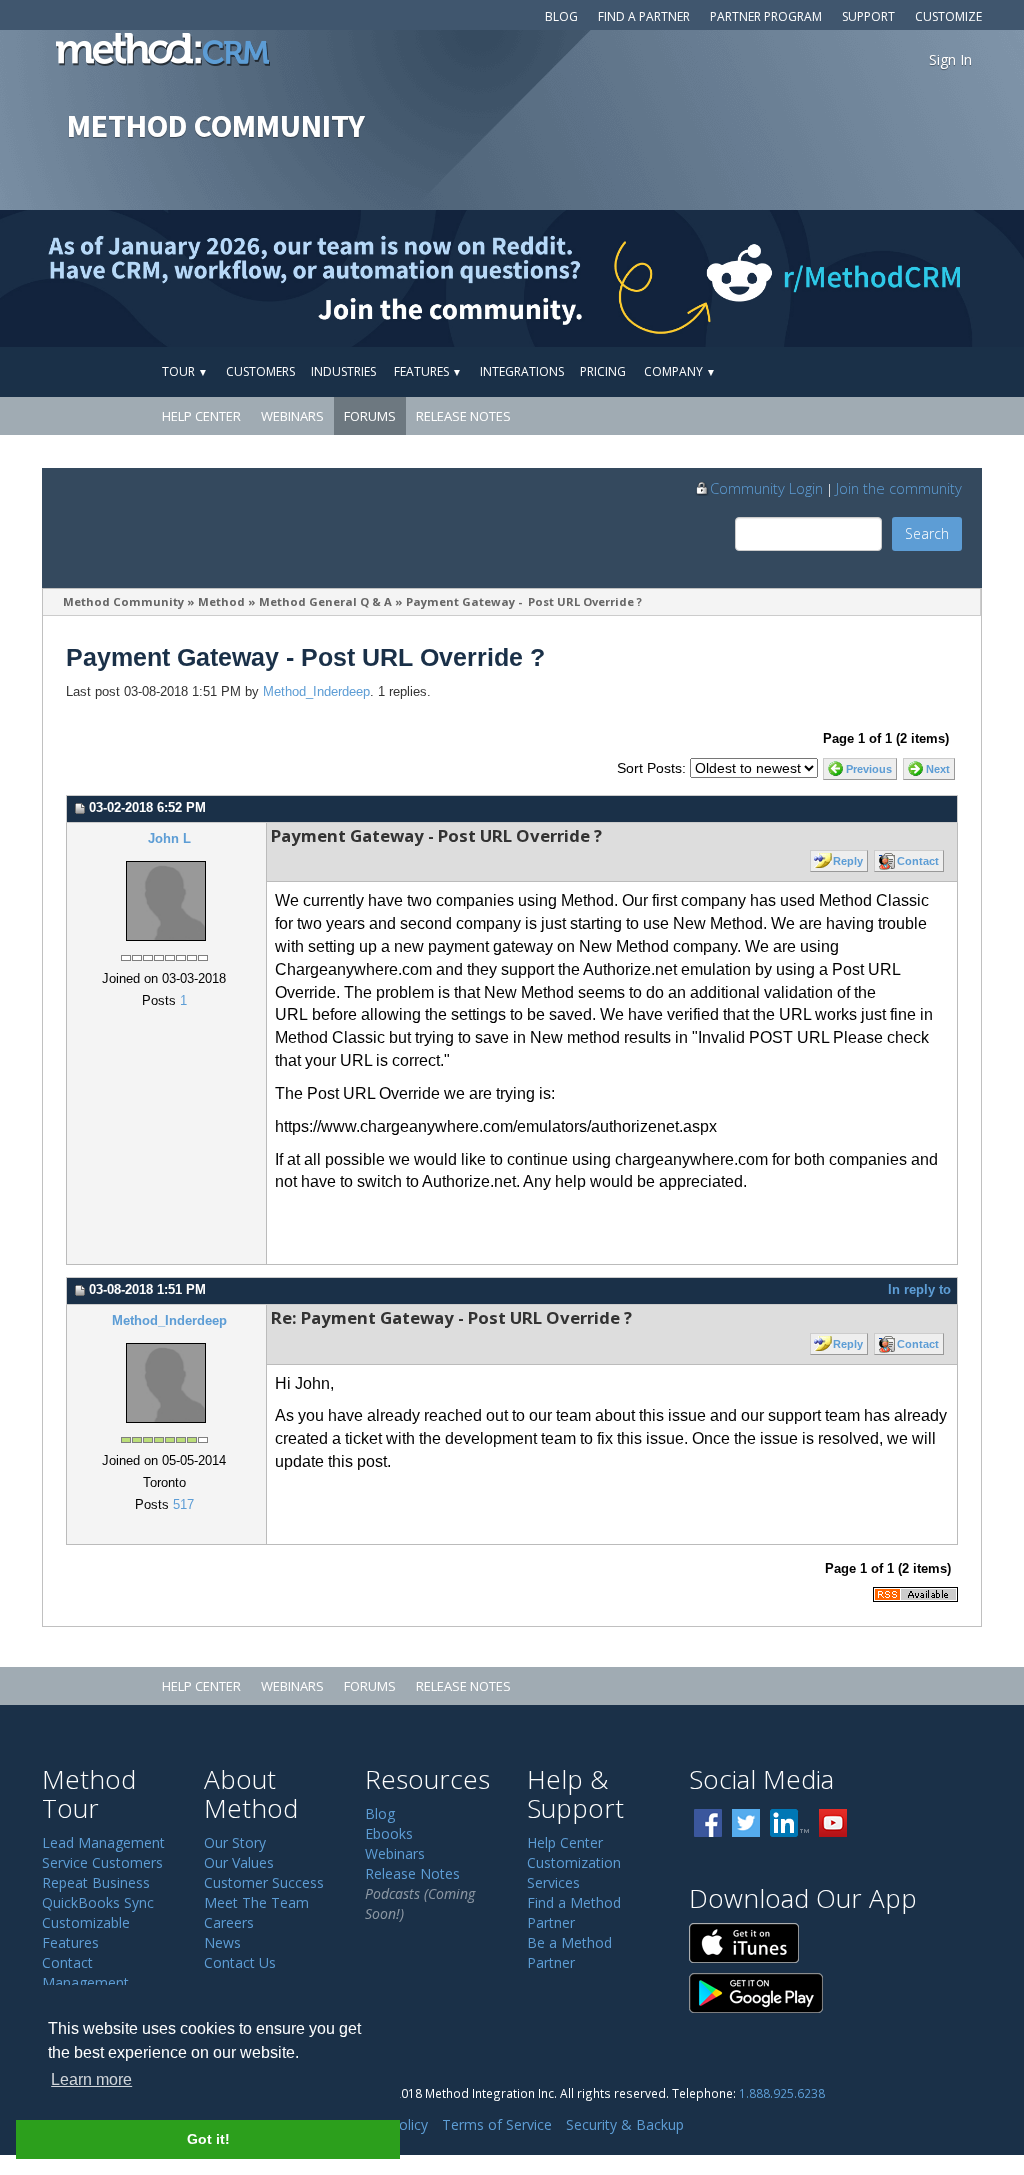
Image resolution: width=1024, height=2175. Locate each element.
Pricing (603, 371)
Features (428, 371)
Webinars (292, 416)
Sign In (950, 59)
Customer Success (264, 1882)
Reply (848, 861)
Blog (561, 16)
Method (221, 601)
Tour (185, 371)
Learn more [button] (91, 2079)
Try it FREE (889, 371)
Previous (869, 769)
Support (868, 16)
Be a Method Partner (569, 1952)
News (222, 1942)
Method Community (123, 601)
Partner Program (766, 16)
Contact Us (240, 1962)
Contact (918, 861)
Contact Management (85, 1972)
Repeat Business (96, 1882)
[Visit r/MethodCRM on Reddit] (911, 278)
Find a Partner (644, 16)
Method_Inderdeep (316, 692)
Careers (229, 1922)
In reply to (919, 1290)
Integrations (522, 371)
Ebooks (389, 1833)
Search (927, 533)
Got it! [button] (208, 2139)
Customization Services (574, 1872)
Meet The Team (256, 1902)
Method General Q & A (325, 601)
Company (680, 371)
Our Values (239, 1862)
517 (183, 1505)
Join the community (899, 488)
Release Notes (463, 416)
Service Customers (102, 1862)
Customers (260, 371)
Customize (948, 16)
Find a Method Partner (574, 1912)
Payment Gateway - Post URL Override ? (524, 601)
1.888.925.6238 (782, 2093)
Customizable (86, 1922)
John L (169, 839)
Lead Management (103, 1842)
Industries (343, 371)
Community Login (766, 488)
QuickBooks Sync (98, 1902)
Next (938, 769)
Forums (370, 416)
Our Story (235, 1842)
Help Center (201, 416)
